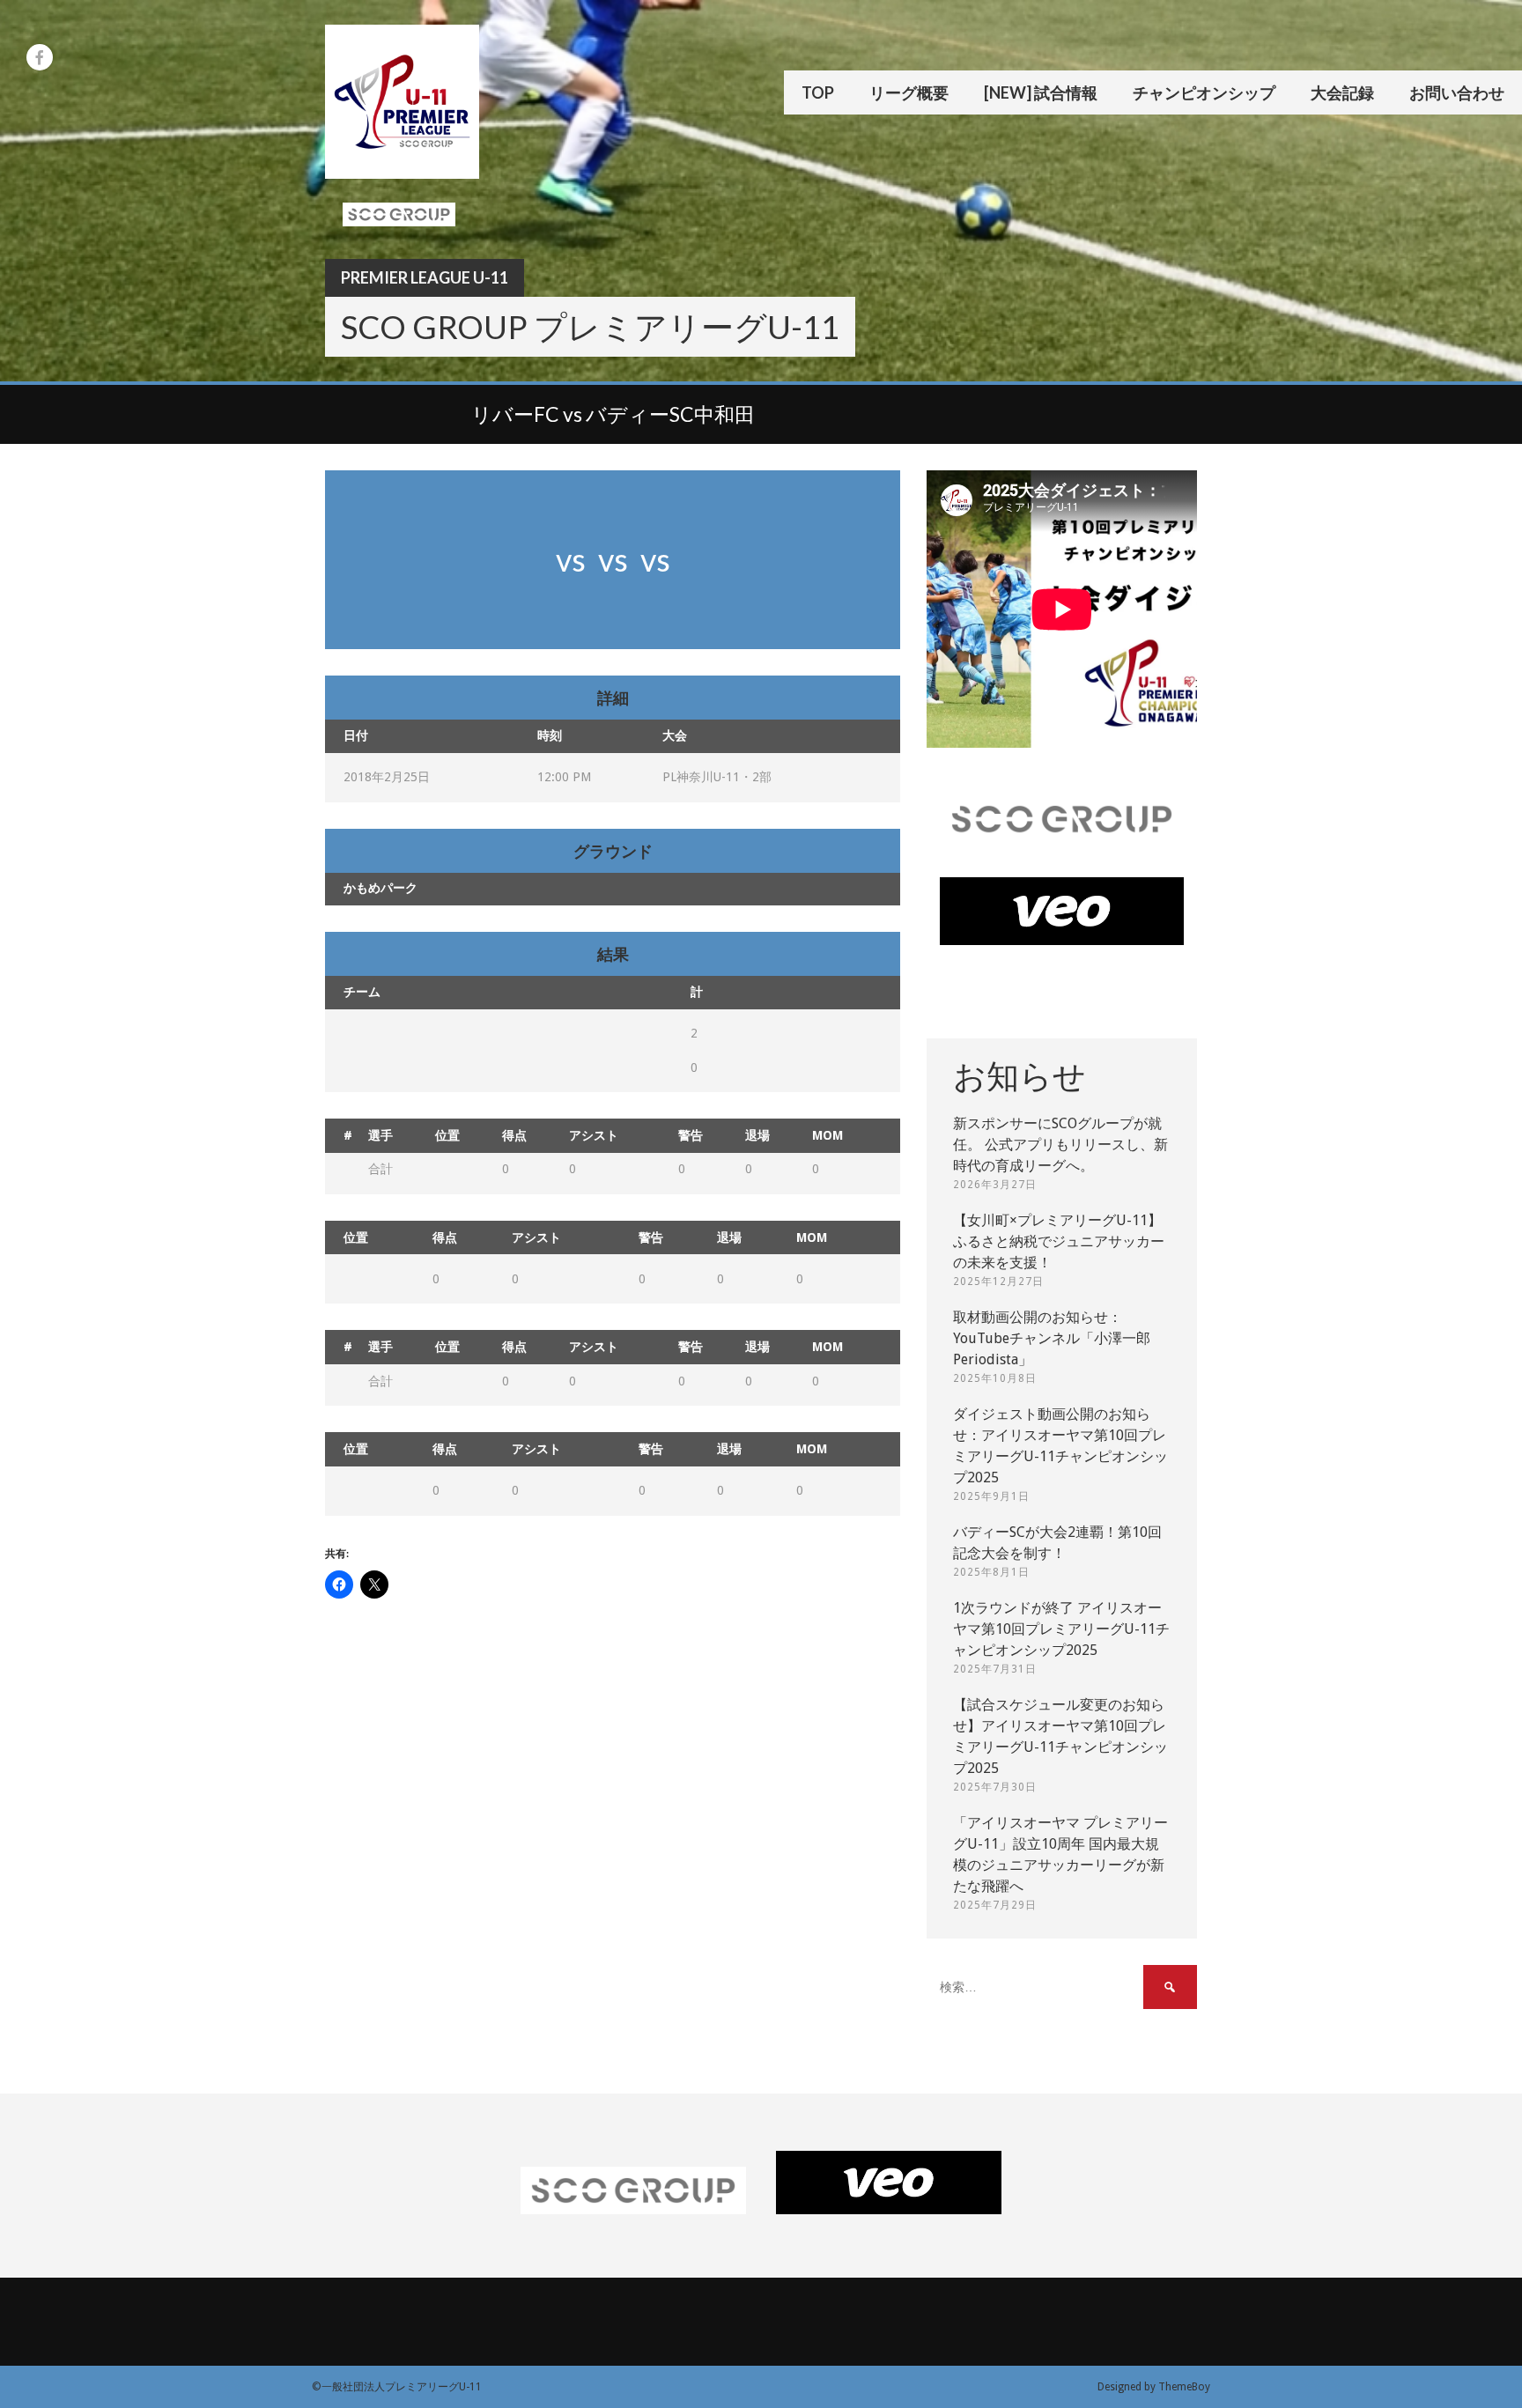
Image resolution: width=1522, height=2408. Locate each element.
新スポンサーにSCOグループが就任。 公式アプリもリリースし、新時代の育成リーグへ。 (1060, 1145)
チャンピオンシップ (1204, 92)
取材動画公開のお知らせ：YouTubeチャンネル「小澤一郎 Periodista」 (1052, 1338)
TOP (818, 92)
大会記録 (1342, 92)
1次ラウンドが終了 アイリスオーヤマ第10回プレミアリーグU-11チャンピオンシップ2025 (1061, 1629)
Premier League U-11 (425, 277)
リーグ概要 (909, 92)
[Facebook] (40, 57)
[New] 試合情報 (1041, 92)
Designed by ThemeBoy (1154, 2387)
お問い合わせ (1457, 92)
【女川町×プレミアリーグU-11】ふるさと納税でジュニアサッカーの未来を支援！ (1059, 1241)
